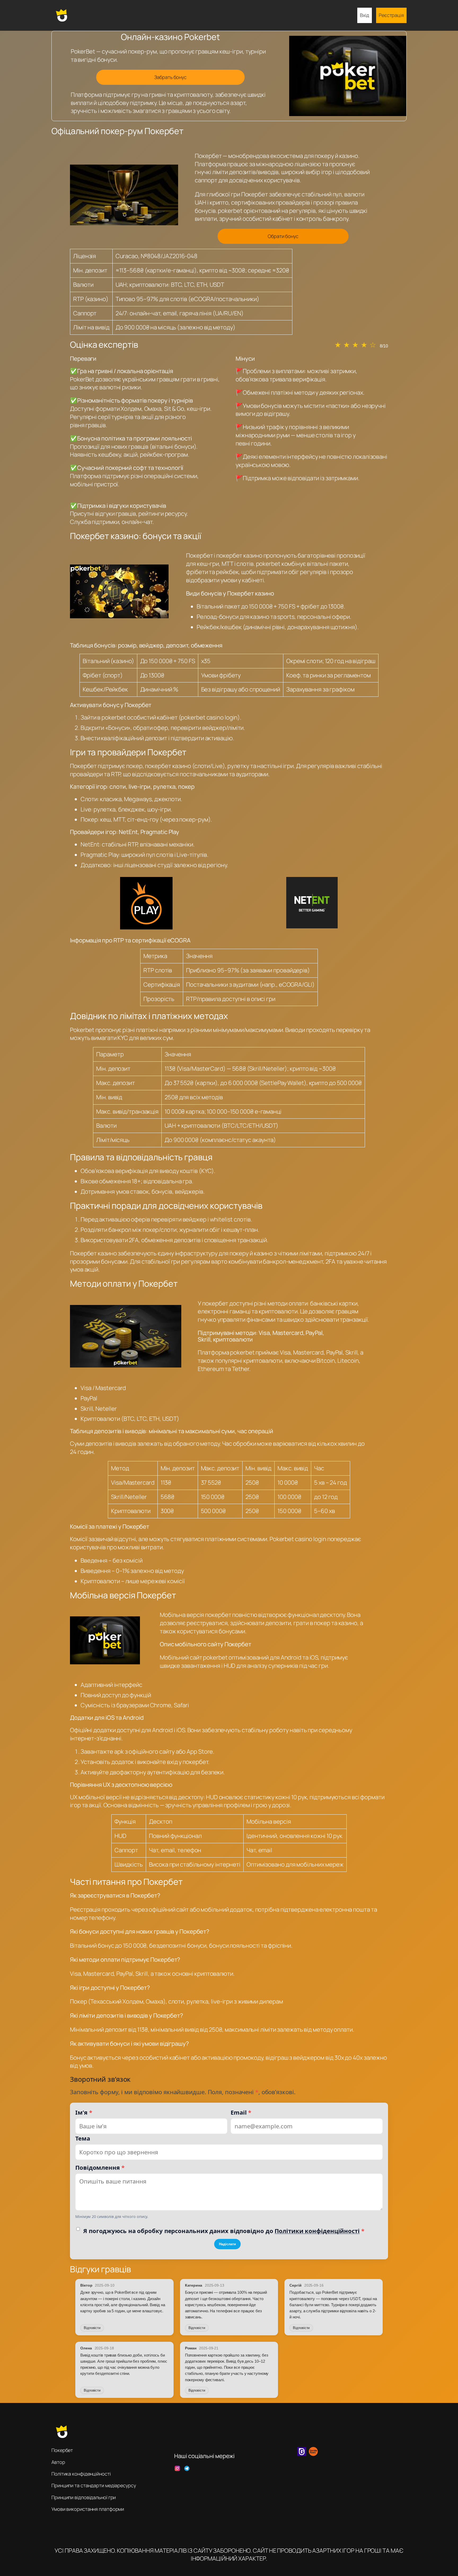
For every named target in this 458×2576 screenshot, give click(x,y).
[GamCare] (302, 2454)
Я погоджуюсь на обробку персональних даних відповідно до (224, 2231)
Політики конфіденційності (317, 2231)
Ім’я (84, 2112)
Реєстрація (391, 15)
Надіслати (227, 2244)
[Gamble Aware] (313, 2454)
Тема (83, 2138)
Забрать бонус (170, 77)
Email (241, 2112)
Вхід (365, 15)
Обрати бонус (283, 236)
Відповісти (92, 2328)
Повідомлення (100, 2167)
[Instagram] (177, 2468)
